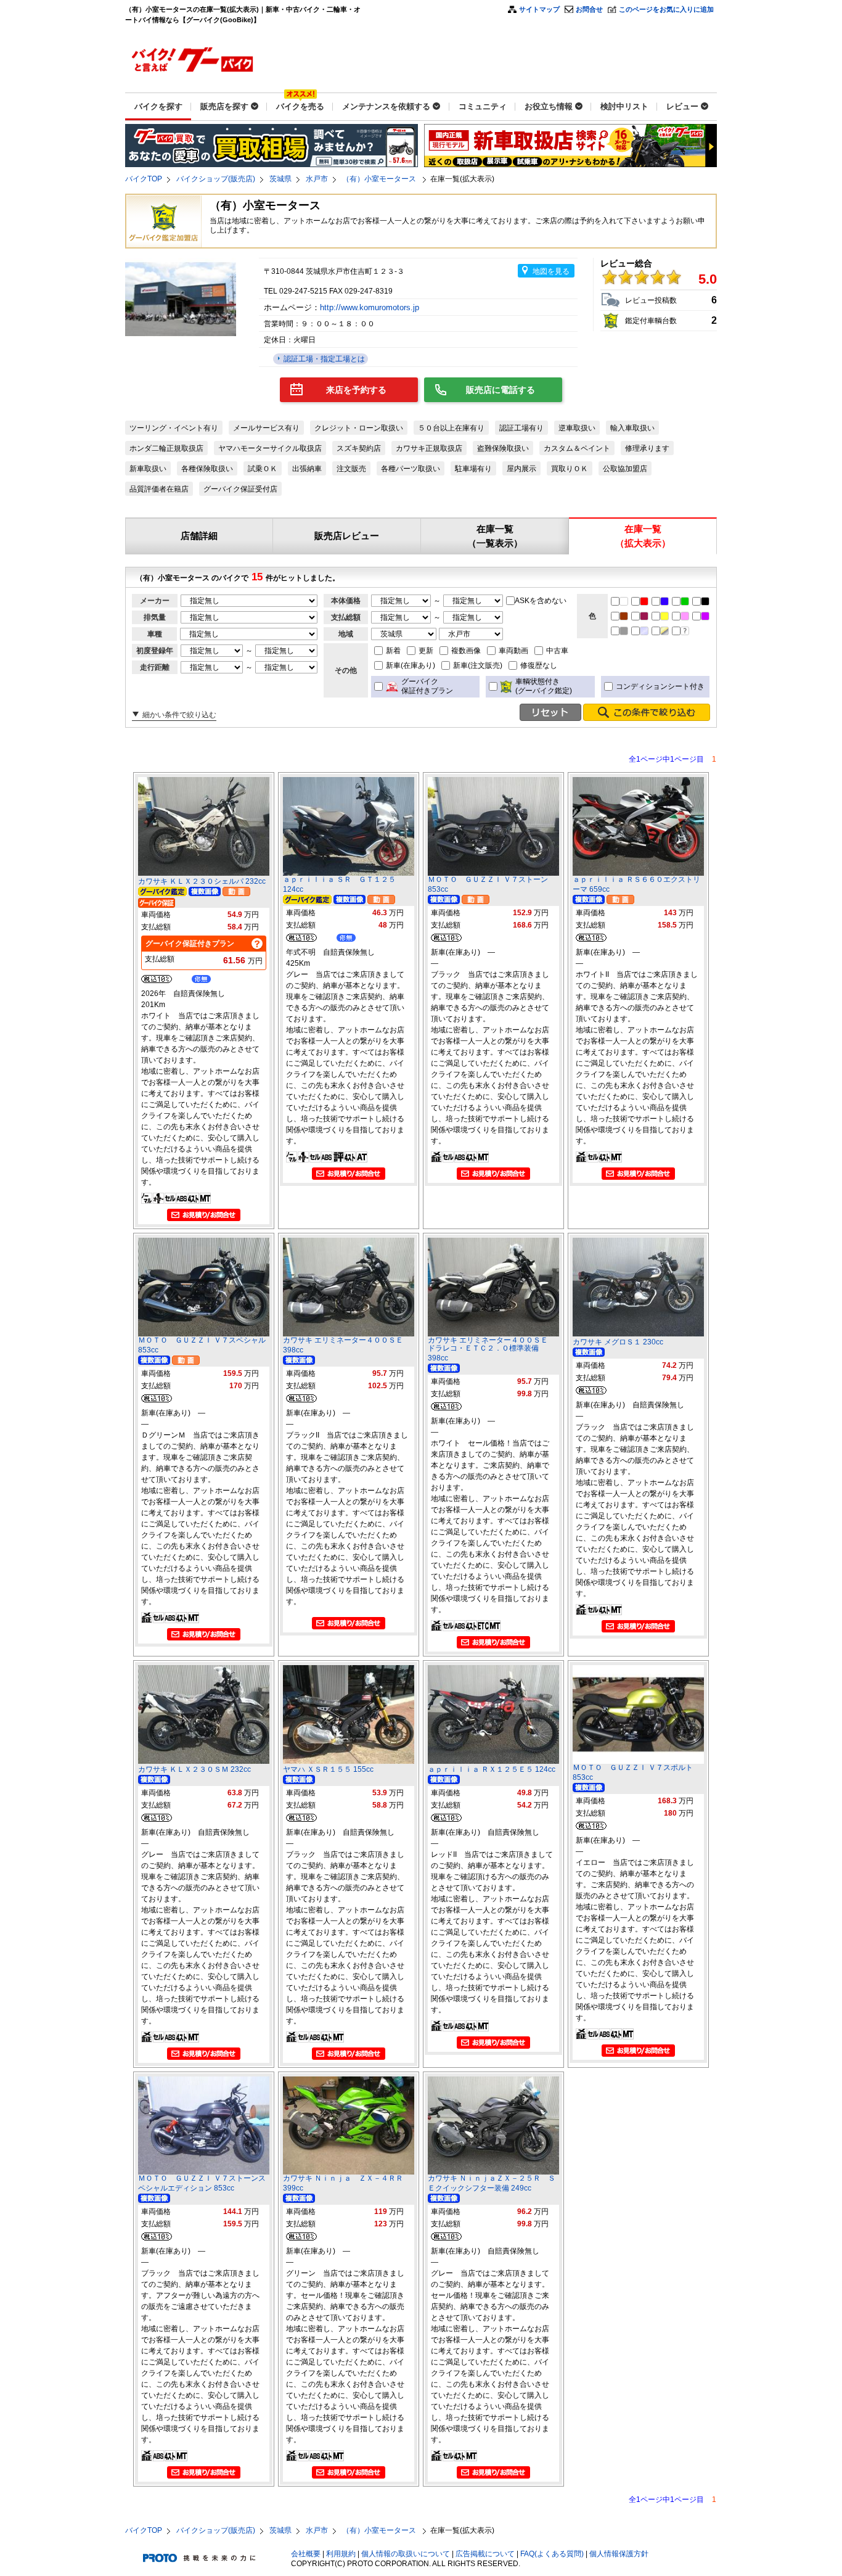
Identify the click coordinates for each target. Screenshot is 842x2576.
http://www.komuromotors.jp (371, 307)
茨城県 (280, 179)
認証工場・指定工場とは (323, 359)
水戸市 (317, 179)
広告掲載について (485, 2554)
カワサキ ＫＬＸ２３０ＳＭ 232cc (194, 1769)
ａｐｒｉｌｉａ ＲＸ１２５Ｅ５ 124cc (492, 1769)
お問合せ (589, 9)
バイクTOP (144, 179)
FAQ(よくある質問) (552, 2554)
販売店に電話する (501, 390)
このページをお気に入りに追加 (666, 9)
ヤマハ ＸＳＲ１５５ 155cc (328, 1769)
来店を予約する (356, 390)
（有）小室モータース (380, 179)
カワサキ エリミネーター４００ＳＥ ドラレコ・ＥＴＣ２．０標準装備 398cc (492, 1349)
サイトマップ (539, 9)
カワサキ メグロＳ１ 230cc (618, 1342)
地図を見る (551, 271)
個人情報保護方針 (619, 2554)
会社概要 (306, 2554)
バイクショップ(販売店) (216, 179)
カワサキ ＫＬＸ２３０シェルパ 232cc (202, 881)
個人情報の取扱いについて (406, 2554)
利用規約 (341, 2554)
